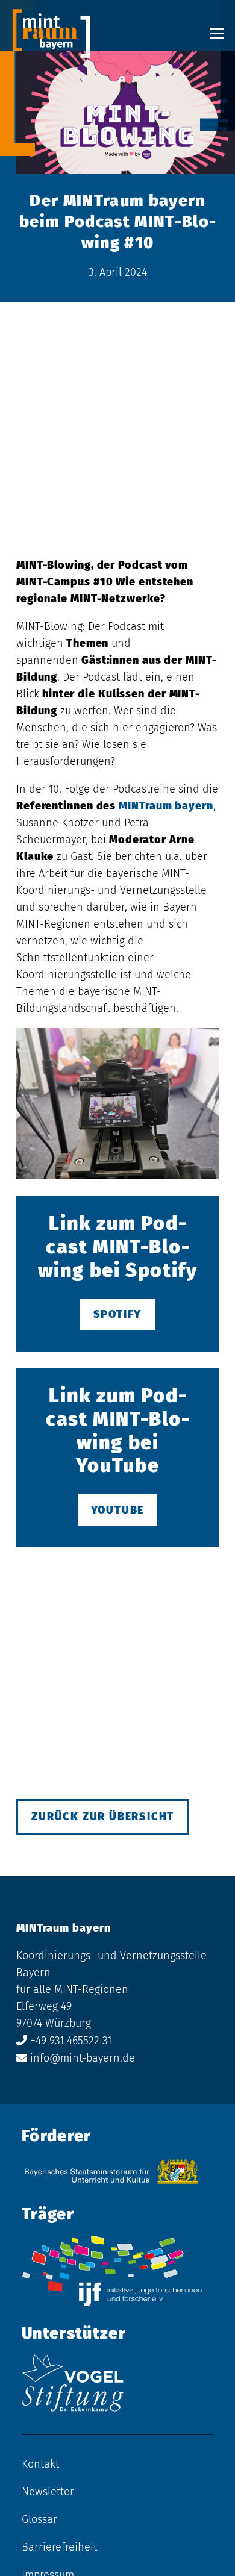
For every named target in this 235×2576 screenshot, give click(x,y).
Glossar (39, 2519)
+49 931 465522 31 (71, 2041)
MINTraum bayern (166, 806)
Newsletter (48, 2492)
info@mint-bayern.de (83, 2058)
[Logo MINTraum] (51, 33)
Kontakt (40, 2464)
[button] (217, 33)
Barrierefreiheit (59, 2547)
